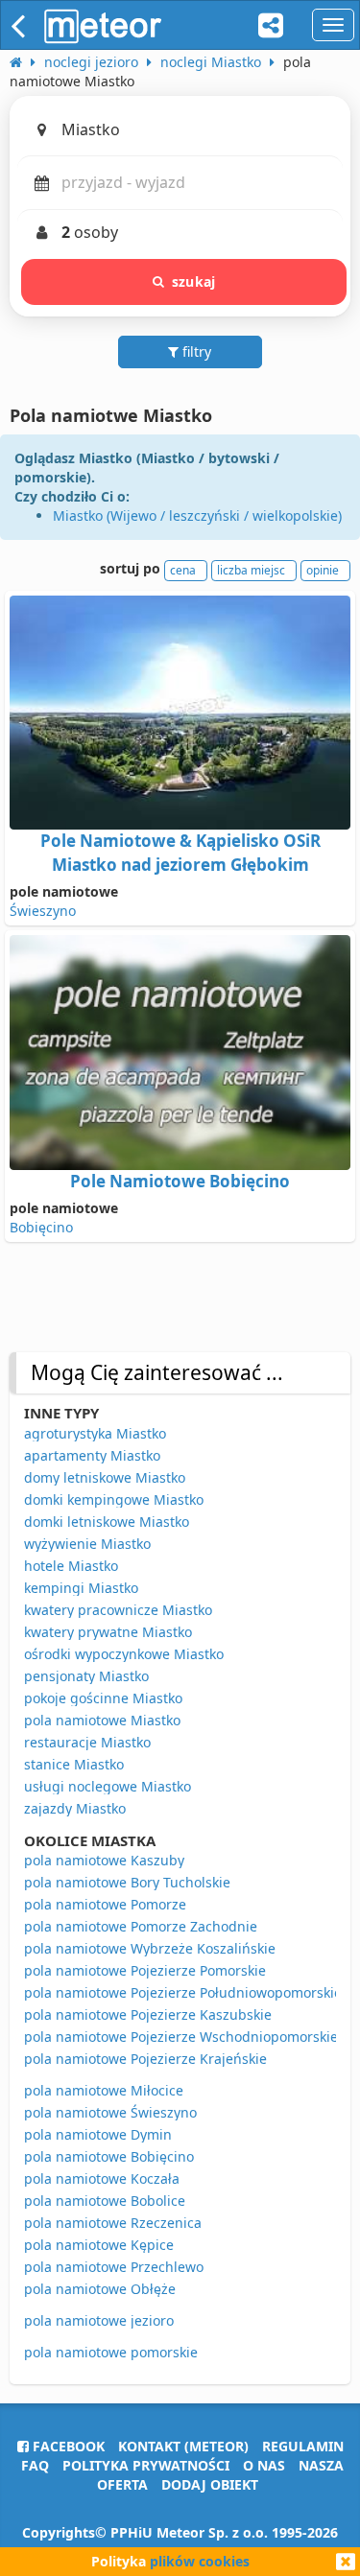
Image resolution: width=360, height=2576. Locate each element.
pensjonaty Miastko (86, 1676)
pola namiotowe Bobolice (105, 2201)
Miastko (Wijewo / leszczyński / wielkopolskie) (197, 515)
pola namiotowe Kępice (99, 2245)
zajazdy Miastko (75, 1808)
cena (183, 570)
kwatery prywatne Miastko (108, 1632)
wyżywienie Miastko (87, 1544)
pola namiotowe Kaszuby (104, 1860)
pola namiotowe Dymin (98, 2134)
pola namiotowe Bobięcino (109, 2156)
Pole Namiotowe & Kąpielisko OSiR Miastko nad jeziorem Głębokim (180, 852)
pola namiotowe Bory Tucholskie (127, 1882)
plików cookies (200, 2561)
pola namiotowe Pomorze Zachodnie (141, 1926)
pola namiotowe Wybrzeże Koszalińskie (150, 1948)
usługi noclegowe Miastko (108, 1786)
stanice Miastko (74, 1764)
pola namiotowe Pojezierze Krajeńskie (145, 2059)
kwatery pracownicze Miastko (118, 1610)
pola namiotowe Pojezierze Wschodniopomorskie (181, 2037)
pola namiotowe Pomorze (105, 1904)
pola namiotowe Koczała (102, 2178)
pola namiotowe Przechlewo (114, 2267)
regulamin (303, 2446)
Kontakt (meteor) (183, 2446)
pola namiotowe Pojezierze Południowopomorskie (183, 1992)
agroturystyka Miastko (95, 1433)
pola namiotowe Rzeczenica (113, 2223)
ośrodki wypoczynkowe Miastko (124, 1654)
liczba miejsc (251, 570)
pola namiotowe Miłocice (104, 2090)
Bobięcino (41, 1227)
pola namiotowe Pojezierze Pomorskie (145, 1970)
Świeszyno (43, 911)
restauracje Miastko (87, 1742)
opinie (323, 570)
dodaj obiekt (210, 2484)
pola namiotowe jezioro (99, 2320)
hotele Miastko (71, 1566)
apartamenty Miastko (92, 1455)
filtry (195, 351)
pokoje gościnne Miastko (103, 1698)
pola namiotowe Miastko (102, 1720)
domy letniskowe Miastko (105, 1477)
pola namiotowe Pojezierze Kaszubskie (148, 2014)
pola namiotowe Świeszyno (110, 2112)
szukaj (193, 281)
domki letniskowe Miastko (107, 1522)
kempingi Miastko (81, 1588)
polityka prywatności (146, 2465)
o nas (264, 2465)
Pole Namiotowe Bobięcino (180, 1181)
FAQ (35, 2465)
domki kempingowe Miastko (114, 1499)
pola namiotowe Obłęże (100, 2289)
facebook (67, 2446)
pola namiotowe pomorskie (111, 2352)
